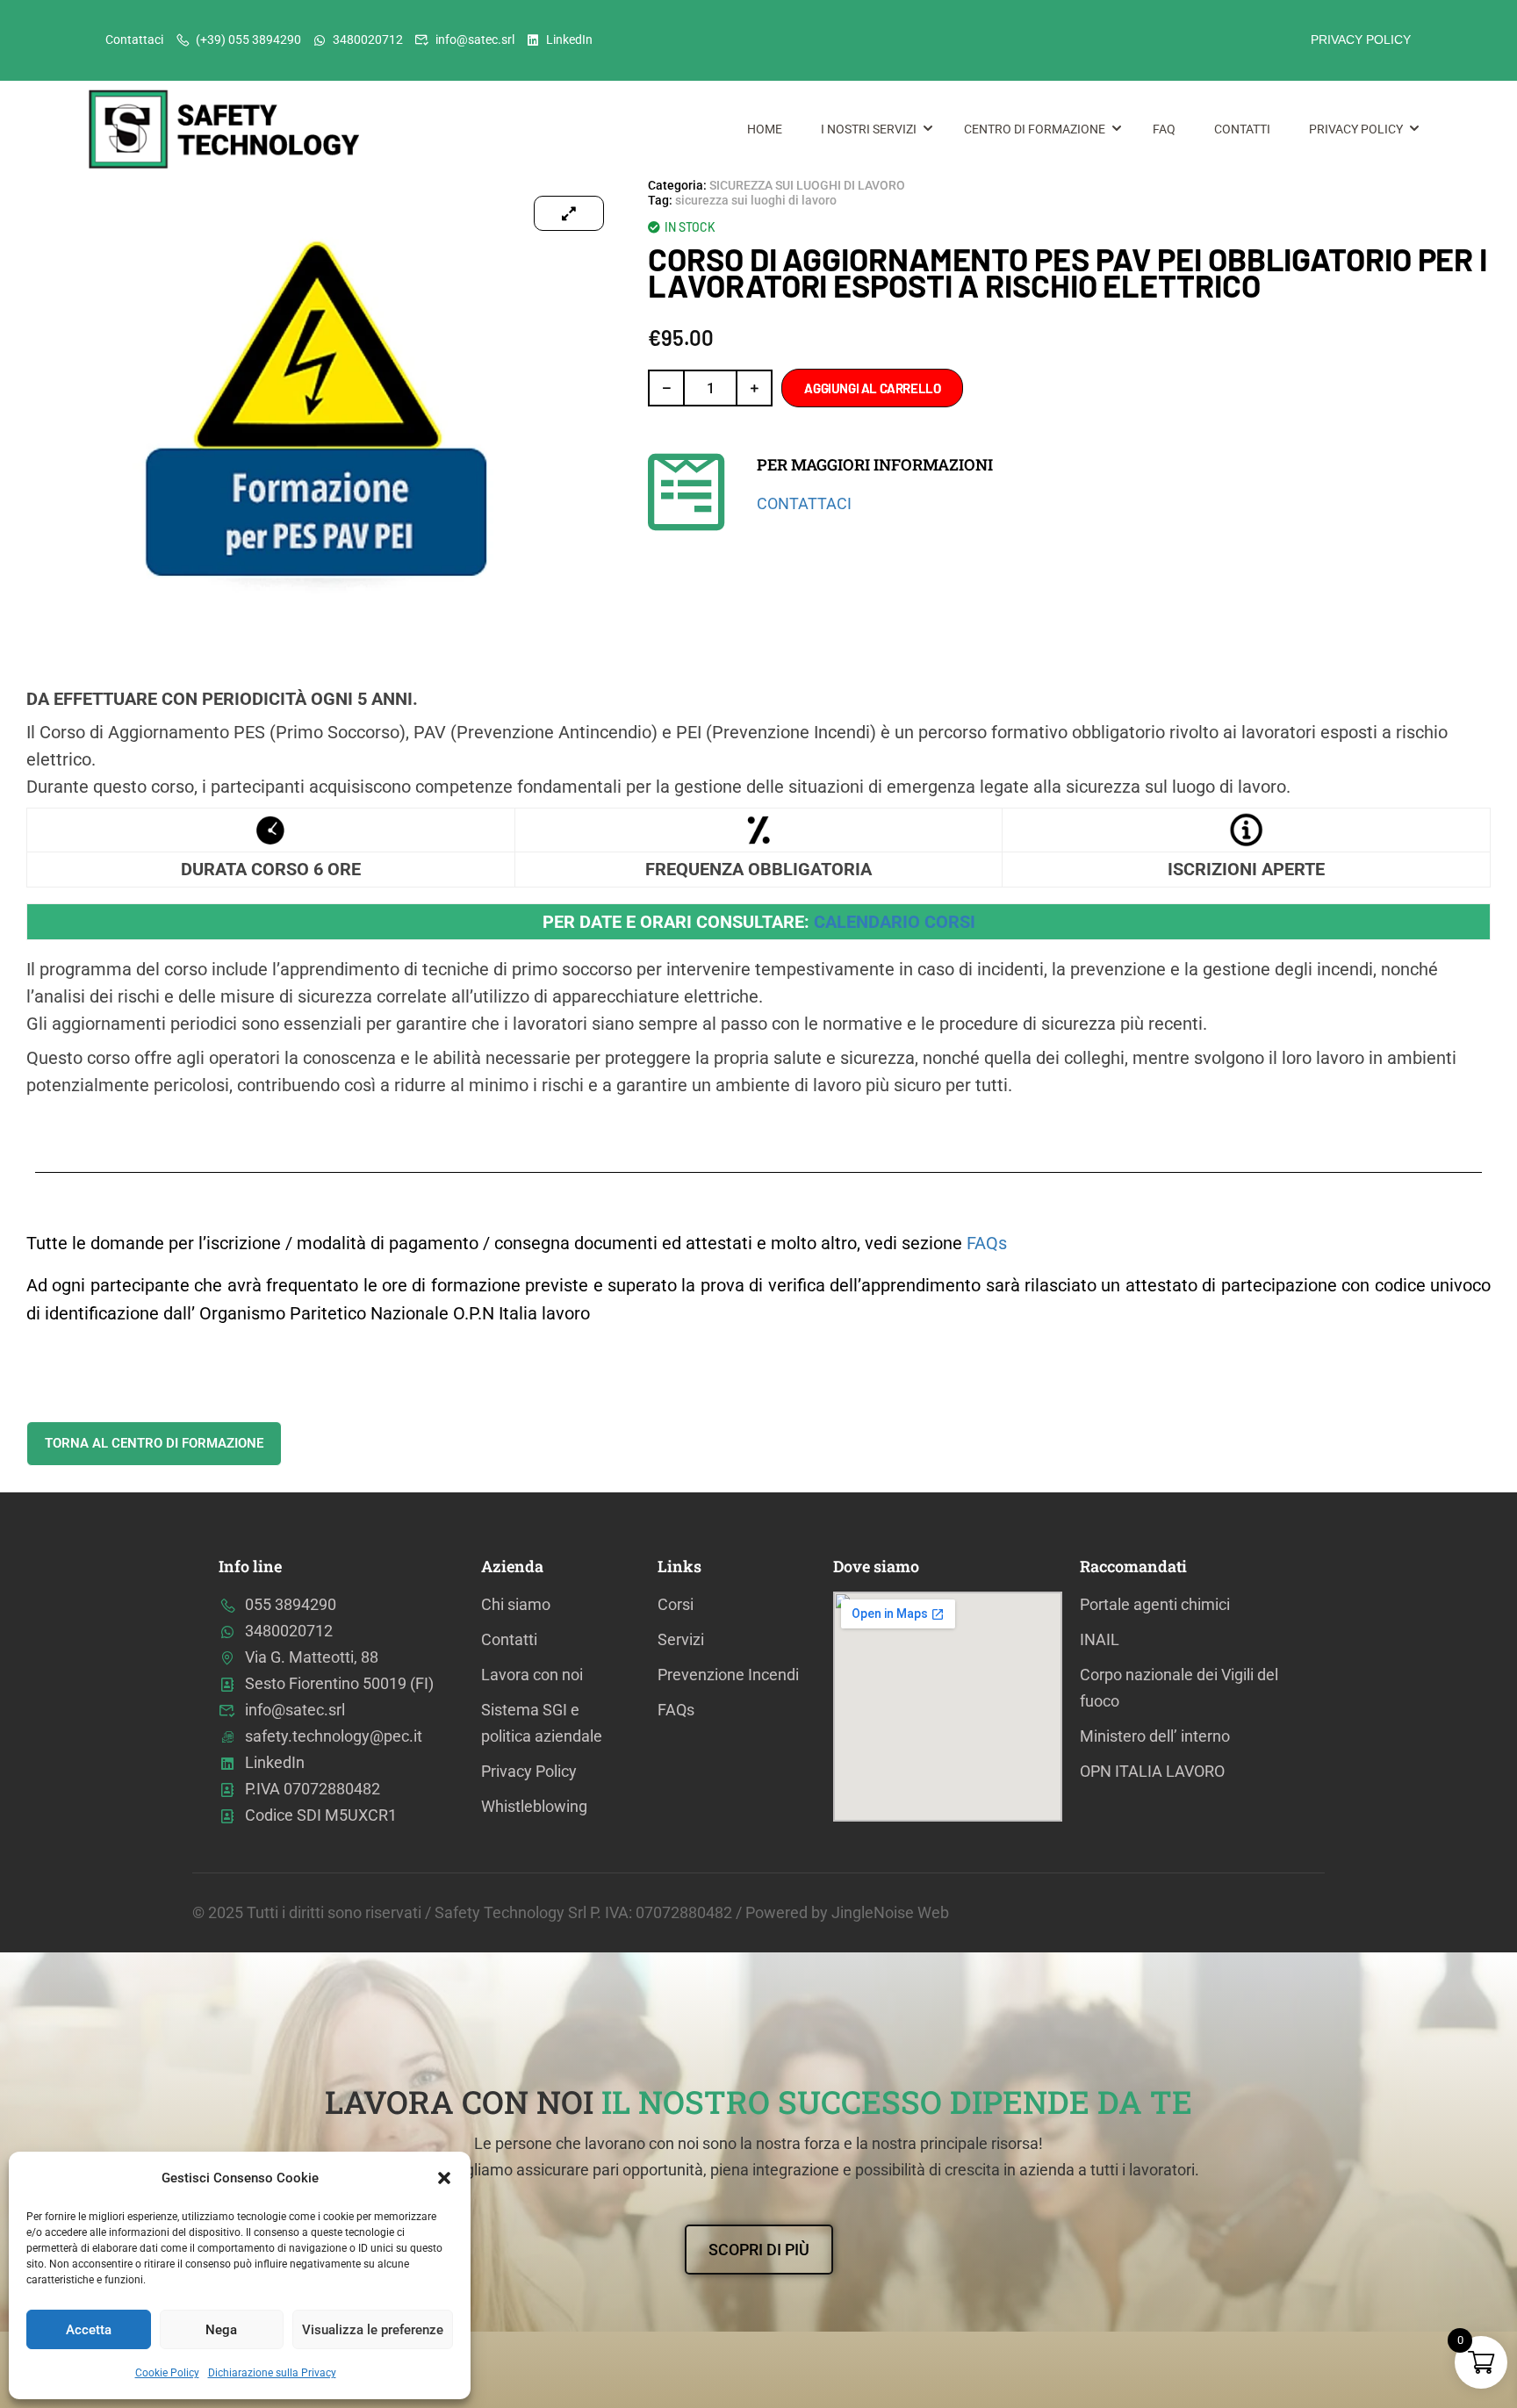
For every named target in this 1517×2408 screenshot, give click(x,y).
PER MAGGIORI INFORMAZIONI (875, 464)
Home (765, 129)
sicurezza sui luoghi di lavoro (756, 200)
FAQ (1164, 129)
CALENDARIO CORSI (895, 922)
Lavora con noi (532, 1675)
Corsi (676, 1604)
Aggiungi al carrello (872, 388)
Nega (221, 2330)
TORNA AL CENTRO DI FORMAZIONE (154, 1443)
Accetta (89, 2330)
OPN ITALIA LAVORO (1152, 1771)
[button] (444, 2178)
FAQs (987, 1243)
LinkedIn (569, 40)
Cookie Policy (167, 2373)
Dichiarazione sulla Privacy (272, 2373)
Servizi (681, 1639)
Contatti (1242, 129)
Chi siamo (516, 1604)
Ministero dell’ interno (1155, 1736)
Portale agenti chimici (1155, 1604)
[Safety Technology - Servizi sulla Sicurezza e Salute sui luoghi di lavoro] (228, 129)
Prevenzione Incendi (728, 1675)
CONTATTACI (804, 503)
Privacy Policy (1356, 129)
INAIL (1100, 1639)
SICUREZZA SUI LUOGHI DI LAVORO (807, 185)
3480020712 (368, 40)
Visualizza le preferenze (373, 2330)
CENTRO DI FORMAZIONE (1035, 129)
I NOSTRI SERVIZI (869, 129)
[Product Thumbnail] (569, 213)
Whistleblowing (534, 1806)
